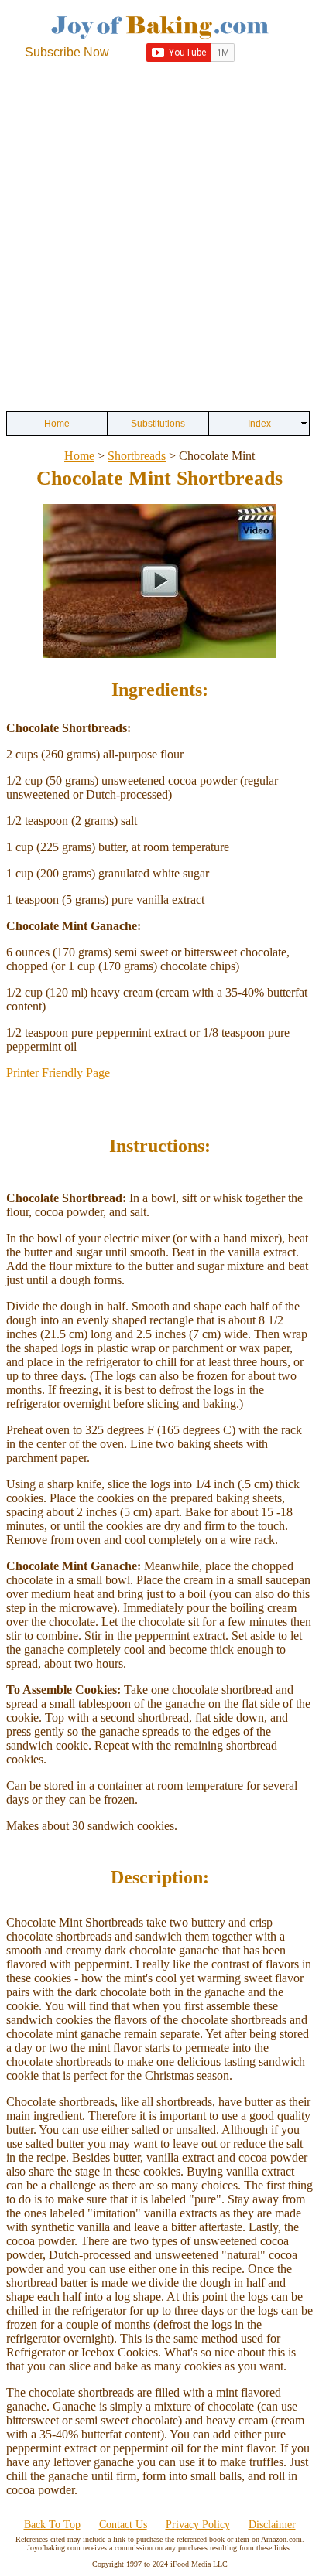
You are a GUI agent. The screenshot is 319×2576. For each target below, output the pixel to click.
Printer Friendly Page (58, 1073)
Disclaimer (272, 2525)
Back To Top (52, 2525)
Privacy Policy (198, 2525)
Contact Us (123, 2525)
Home (79, 456)
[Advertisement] (159, 237)
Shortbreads (137, 456)
